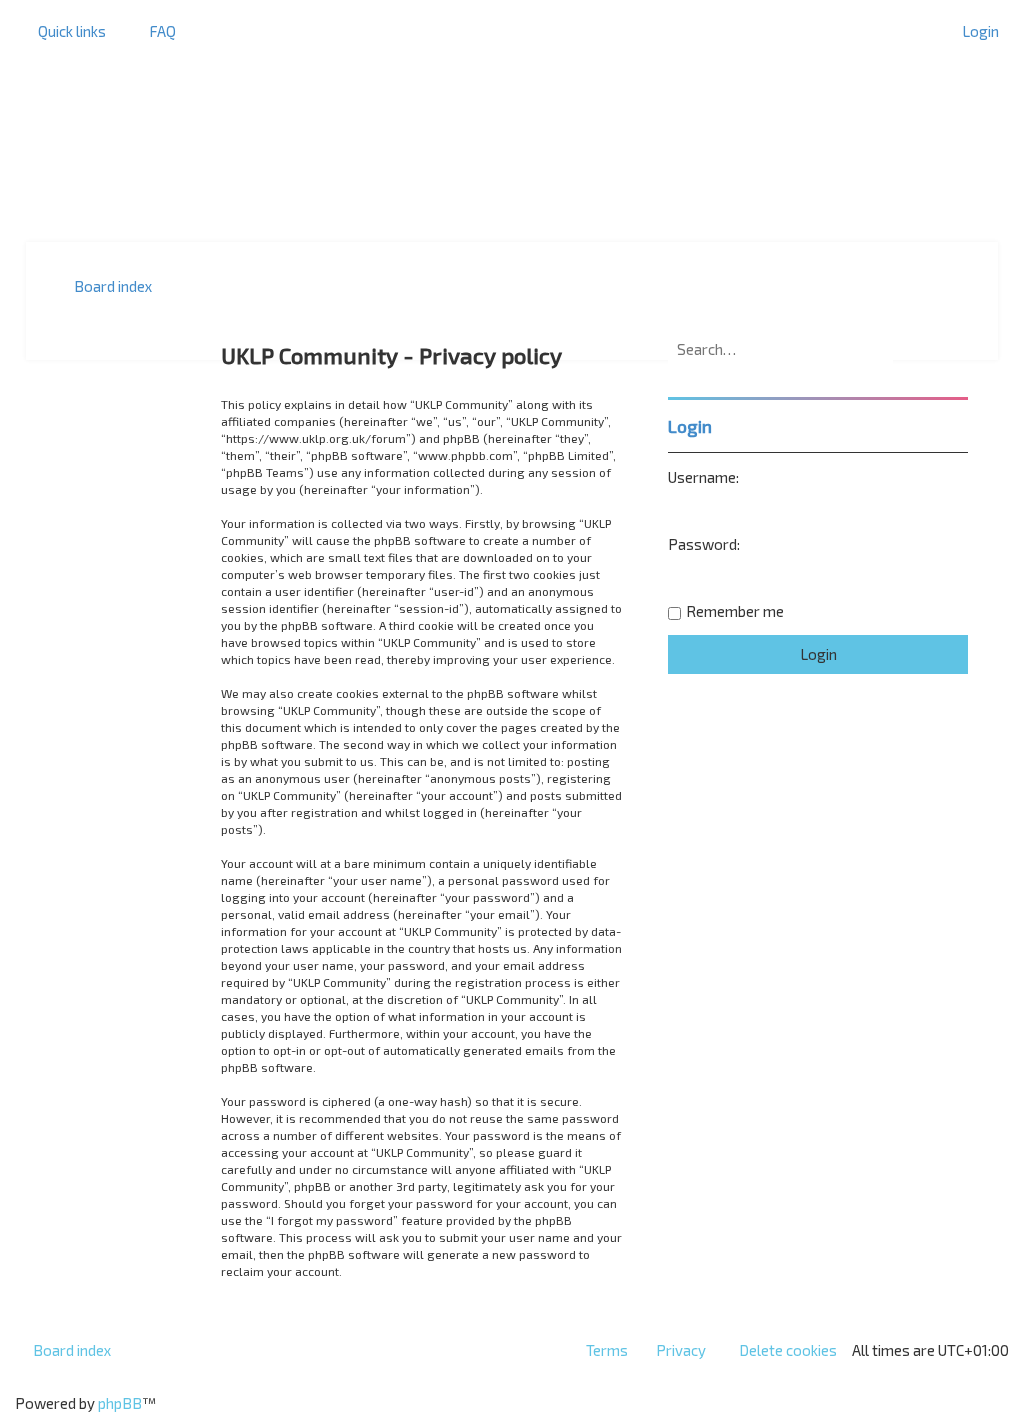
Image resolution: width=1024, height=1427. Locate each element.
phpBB (120, 1403)
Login (690, 426)
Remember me (735, 611)
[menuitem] (153, 31)
